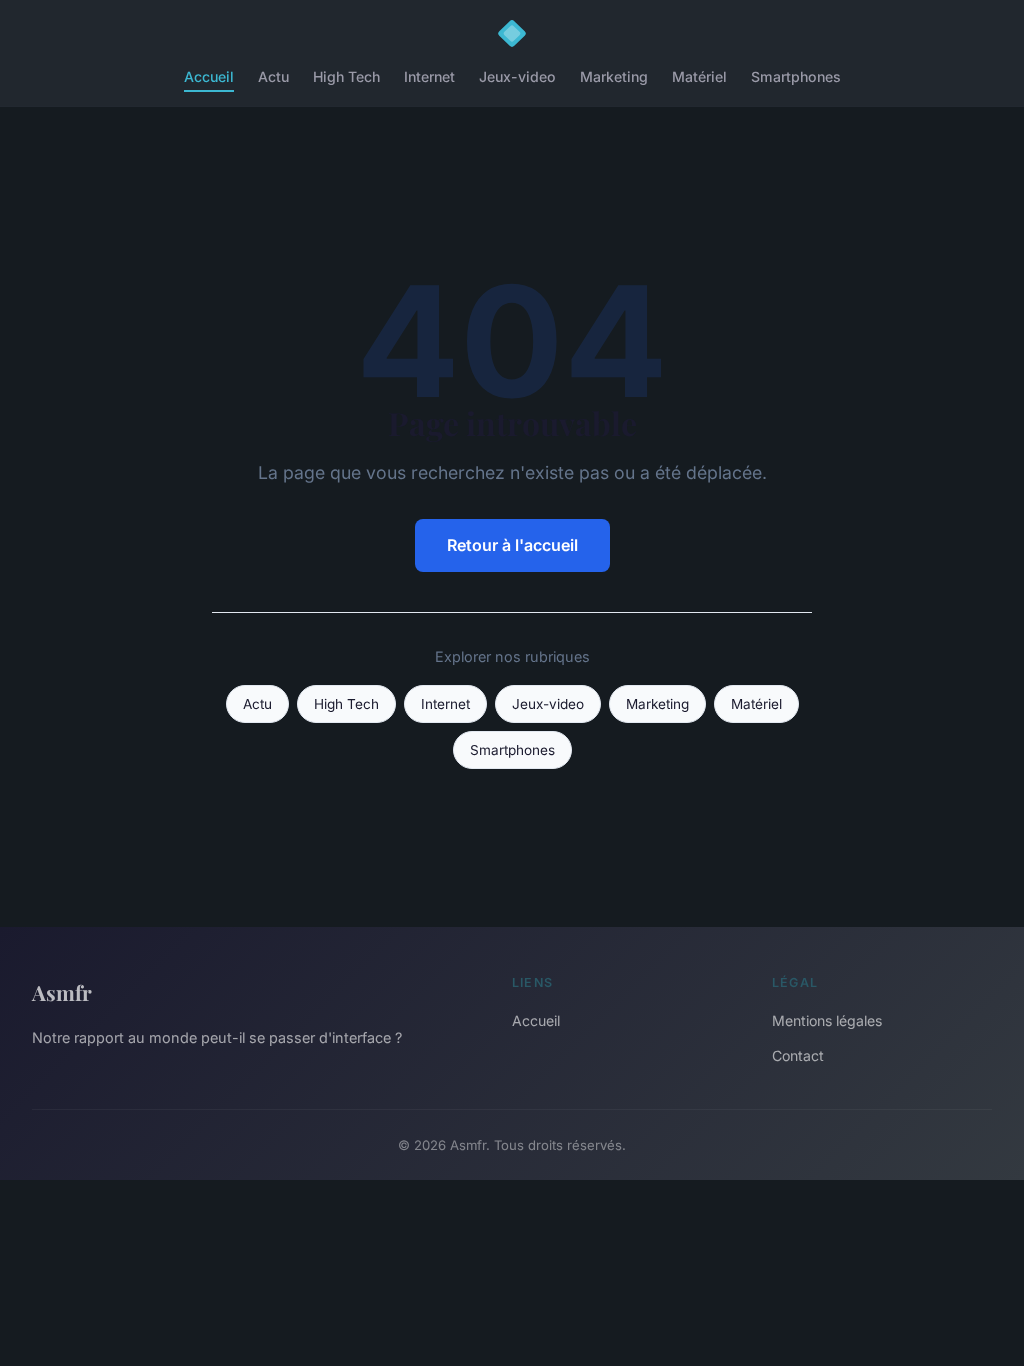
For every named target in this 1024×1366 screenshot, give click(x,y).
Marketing (614, 76)
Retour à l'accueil (512, 545)
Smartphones (796, 76)
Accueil (209, 76)
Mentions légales (827, 1020)
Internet (429, 76)
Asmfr (62, 992)
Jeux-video (517, 76)
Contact (798, 1055)
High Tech (346, 76)
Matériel (699, 76)
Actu (273, 76)
